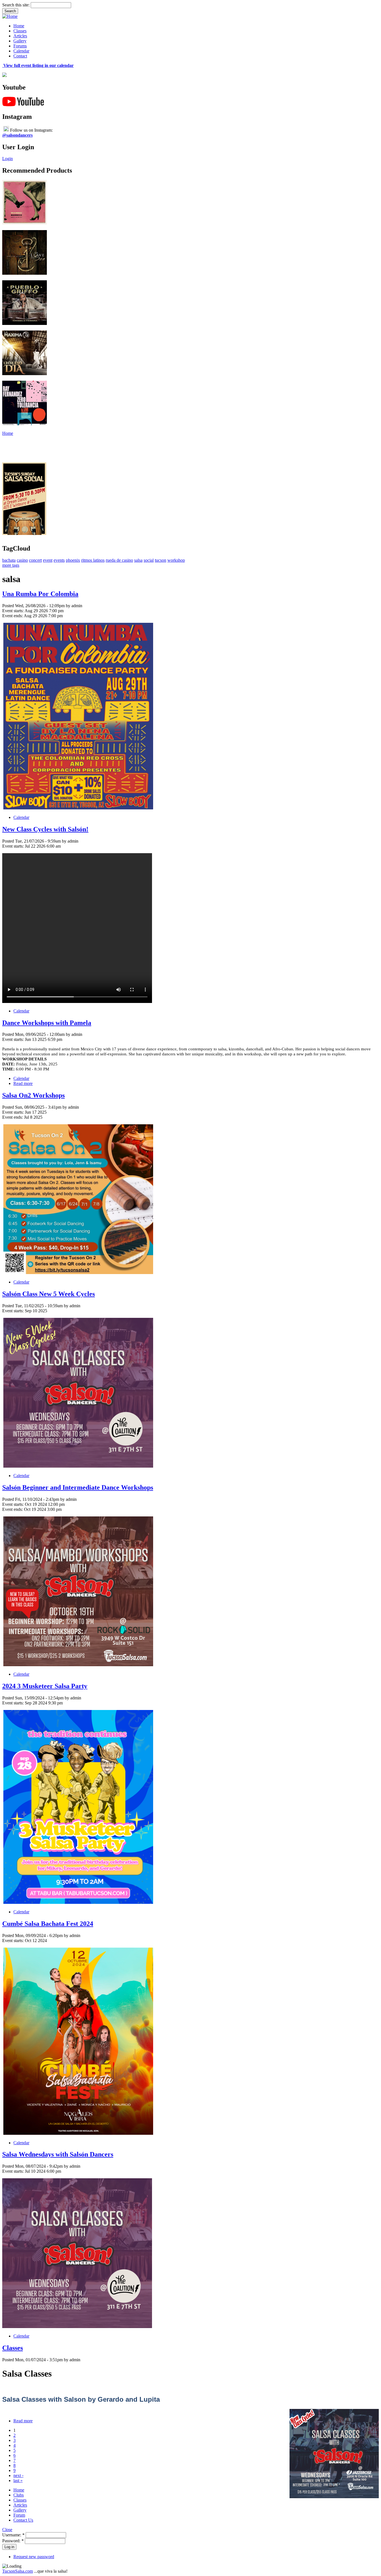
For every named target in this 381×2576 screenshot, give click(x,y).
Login (8, 159)
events (59, 560)
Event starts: (13, 611)
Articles (20, 36)
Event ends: (13, 616)
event (48, 560)
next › (18, 2475)
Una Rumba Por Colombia (40, 594)
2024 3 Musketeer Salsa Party (45, 1686)
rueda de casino (119, 560)
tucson (161, 560)
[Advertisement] (104, 448)
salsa (138, 560)
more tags (11, 565)
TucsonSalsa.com (18, 2571)
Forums (20, 46)
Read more (23, 1083)
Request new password (34, 2557)
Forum (19, 2515)
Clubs (19, 2495)
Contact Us (23, 2520)
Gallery (20, 41)
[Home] (10, 16)
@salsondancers (17, 135)
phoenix (73, 560)
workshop (176, 560)
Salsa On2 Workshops (33, 1095)
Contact (20, 56)
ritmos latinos (93, 560)
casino (22, 560)
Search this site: (16, 5)
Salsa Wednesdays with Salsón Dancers (58, 2154)
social (149, 560)
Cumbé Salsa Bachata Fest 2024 (48, 1924)
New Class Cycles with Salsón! (45, 829)
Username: (13, 2535)
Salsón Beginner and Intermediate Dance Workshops (78, 1487)
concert (35, 560)
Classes (20, 31)
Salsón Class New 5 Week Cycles (49, 1294)
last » (18, 2480)
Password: (13, 2541)
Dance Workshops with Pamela (47, 1023)
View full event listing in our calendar (38, 65)
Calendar (21, 51)
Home (19, 26)
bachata (9, 560)
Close (7, 2530)
